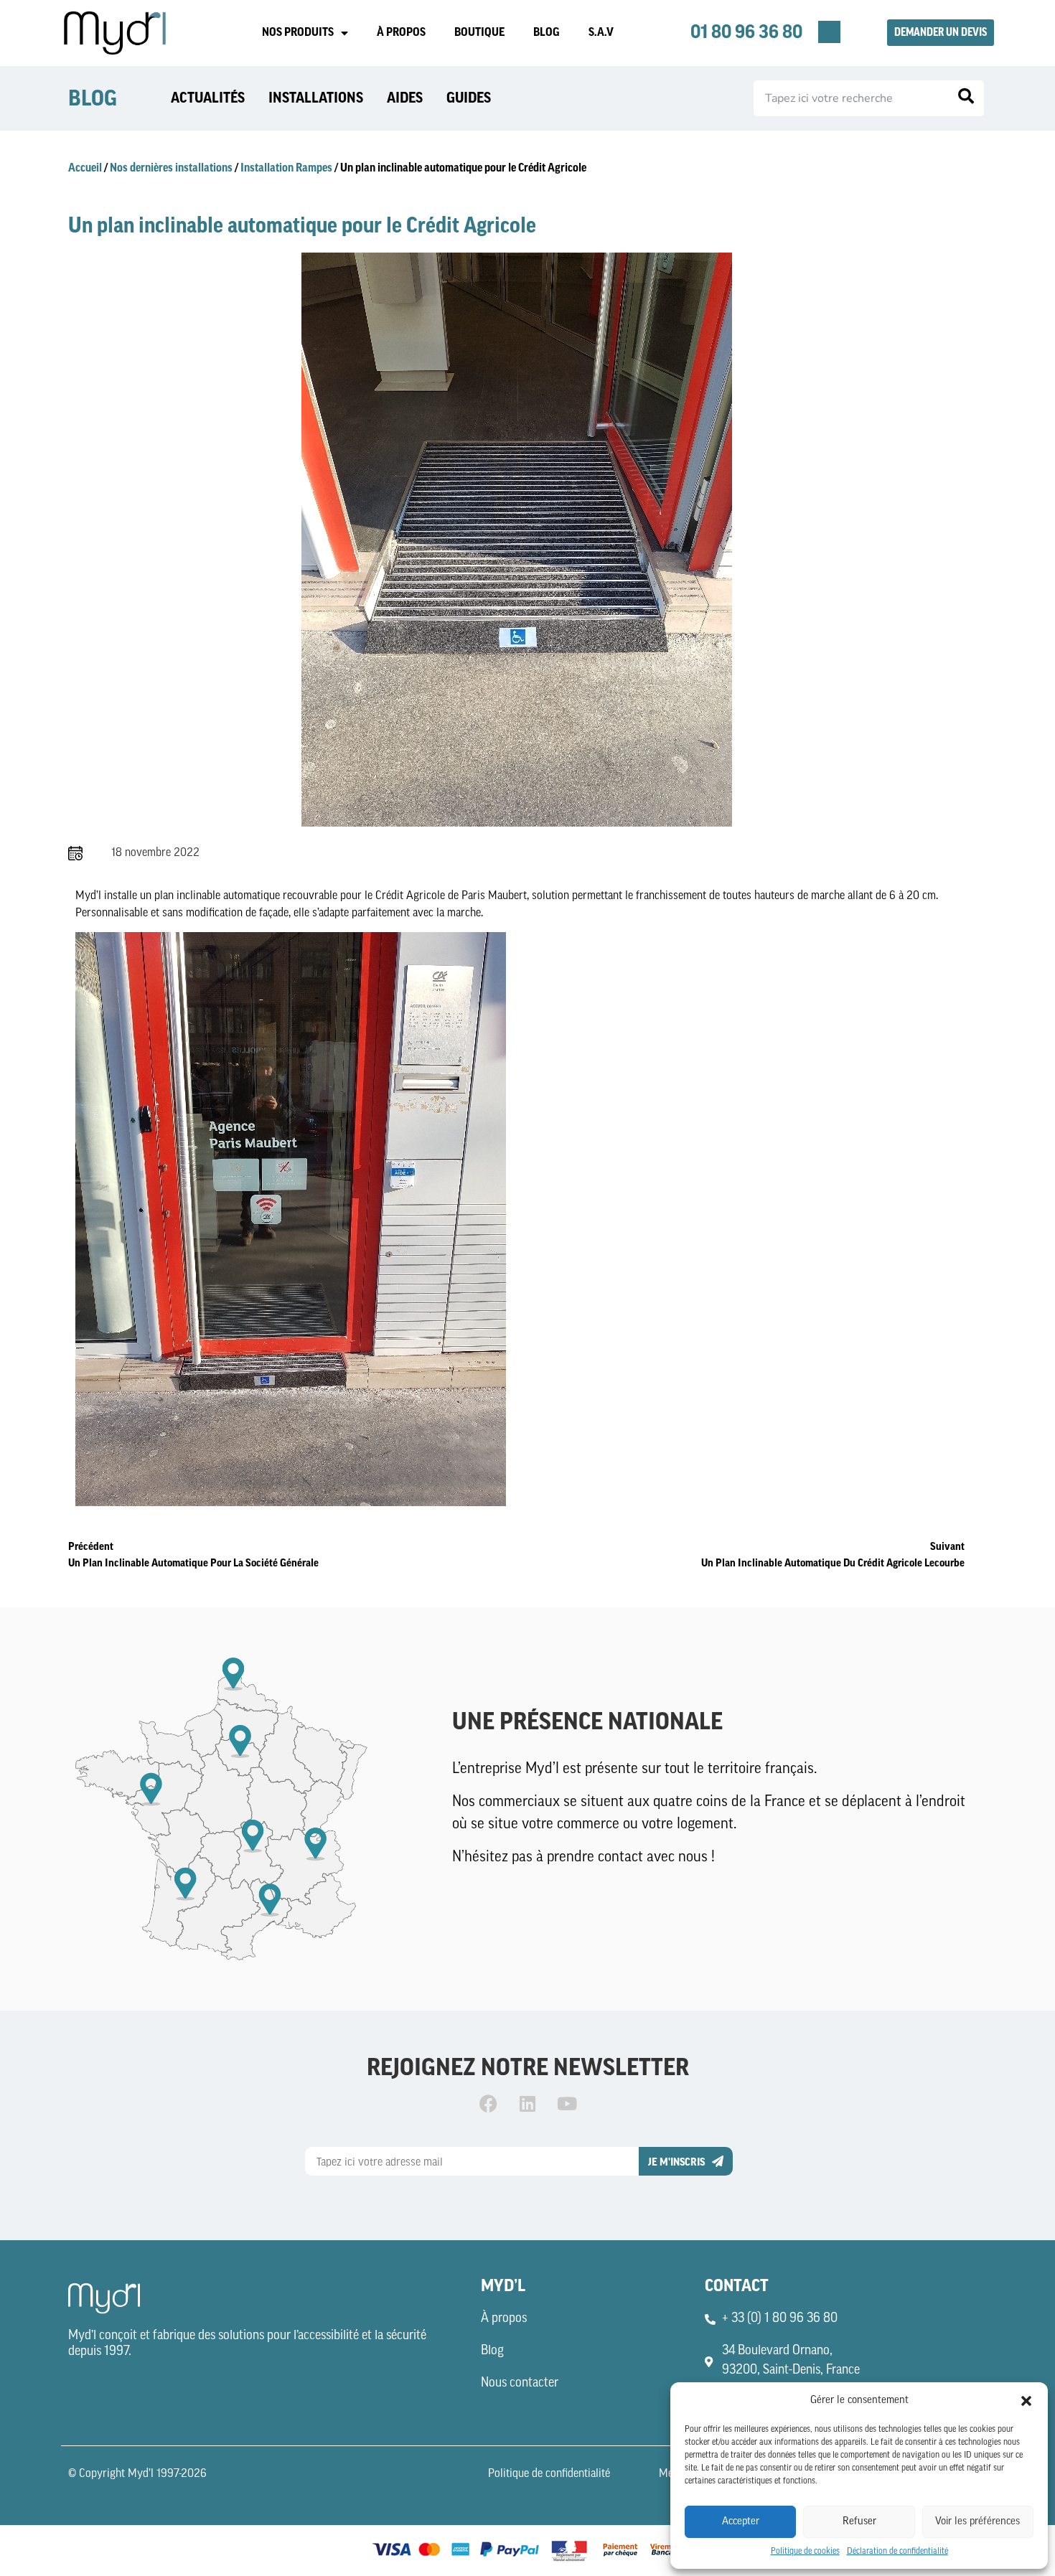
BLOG (547, 32)
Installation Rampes (286, 168)
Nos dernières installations (171, 168)
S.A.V (601, 32)
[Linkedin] (527, 2104)
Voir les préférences (977, 2522)
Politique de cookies (805, 2552)
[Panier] (829, 32)
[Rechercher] (966, 98)
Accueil (85, 168)
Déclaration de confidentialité (897, 2552)
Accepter (741, 2522)
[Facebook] (488, 2104)
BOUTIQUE (479, 32)
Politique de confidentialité (549, 2474)
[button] (1026, 2401)
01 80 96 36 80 (746, 32)
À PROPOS (401, 32)
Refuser (859, 2522)
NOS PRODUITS (298, 32)
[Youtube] (567, 2104)
